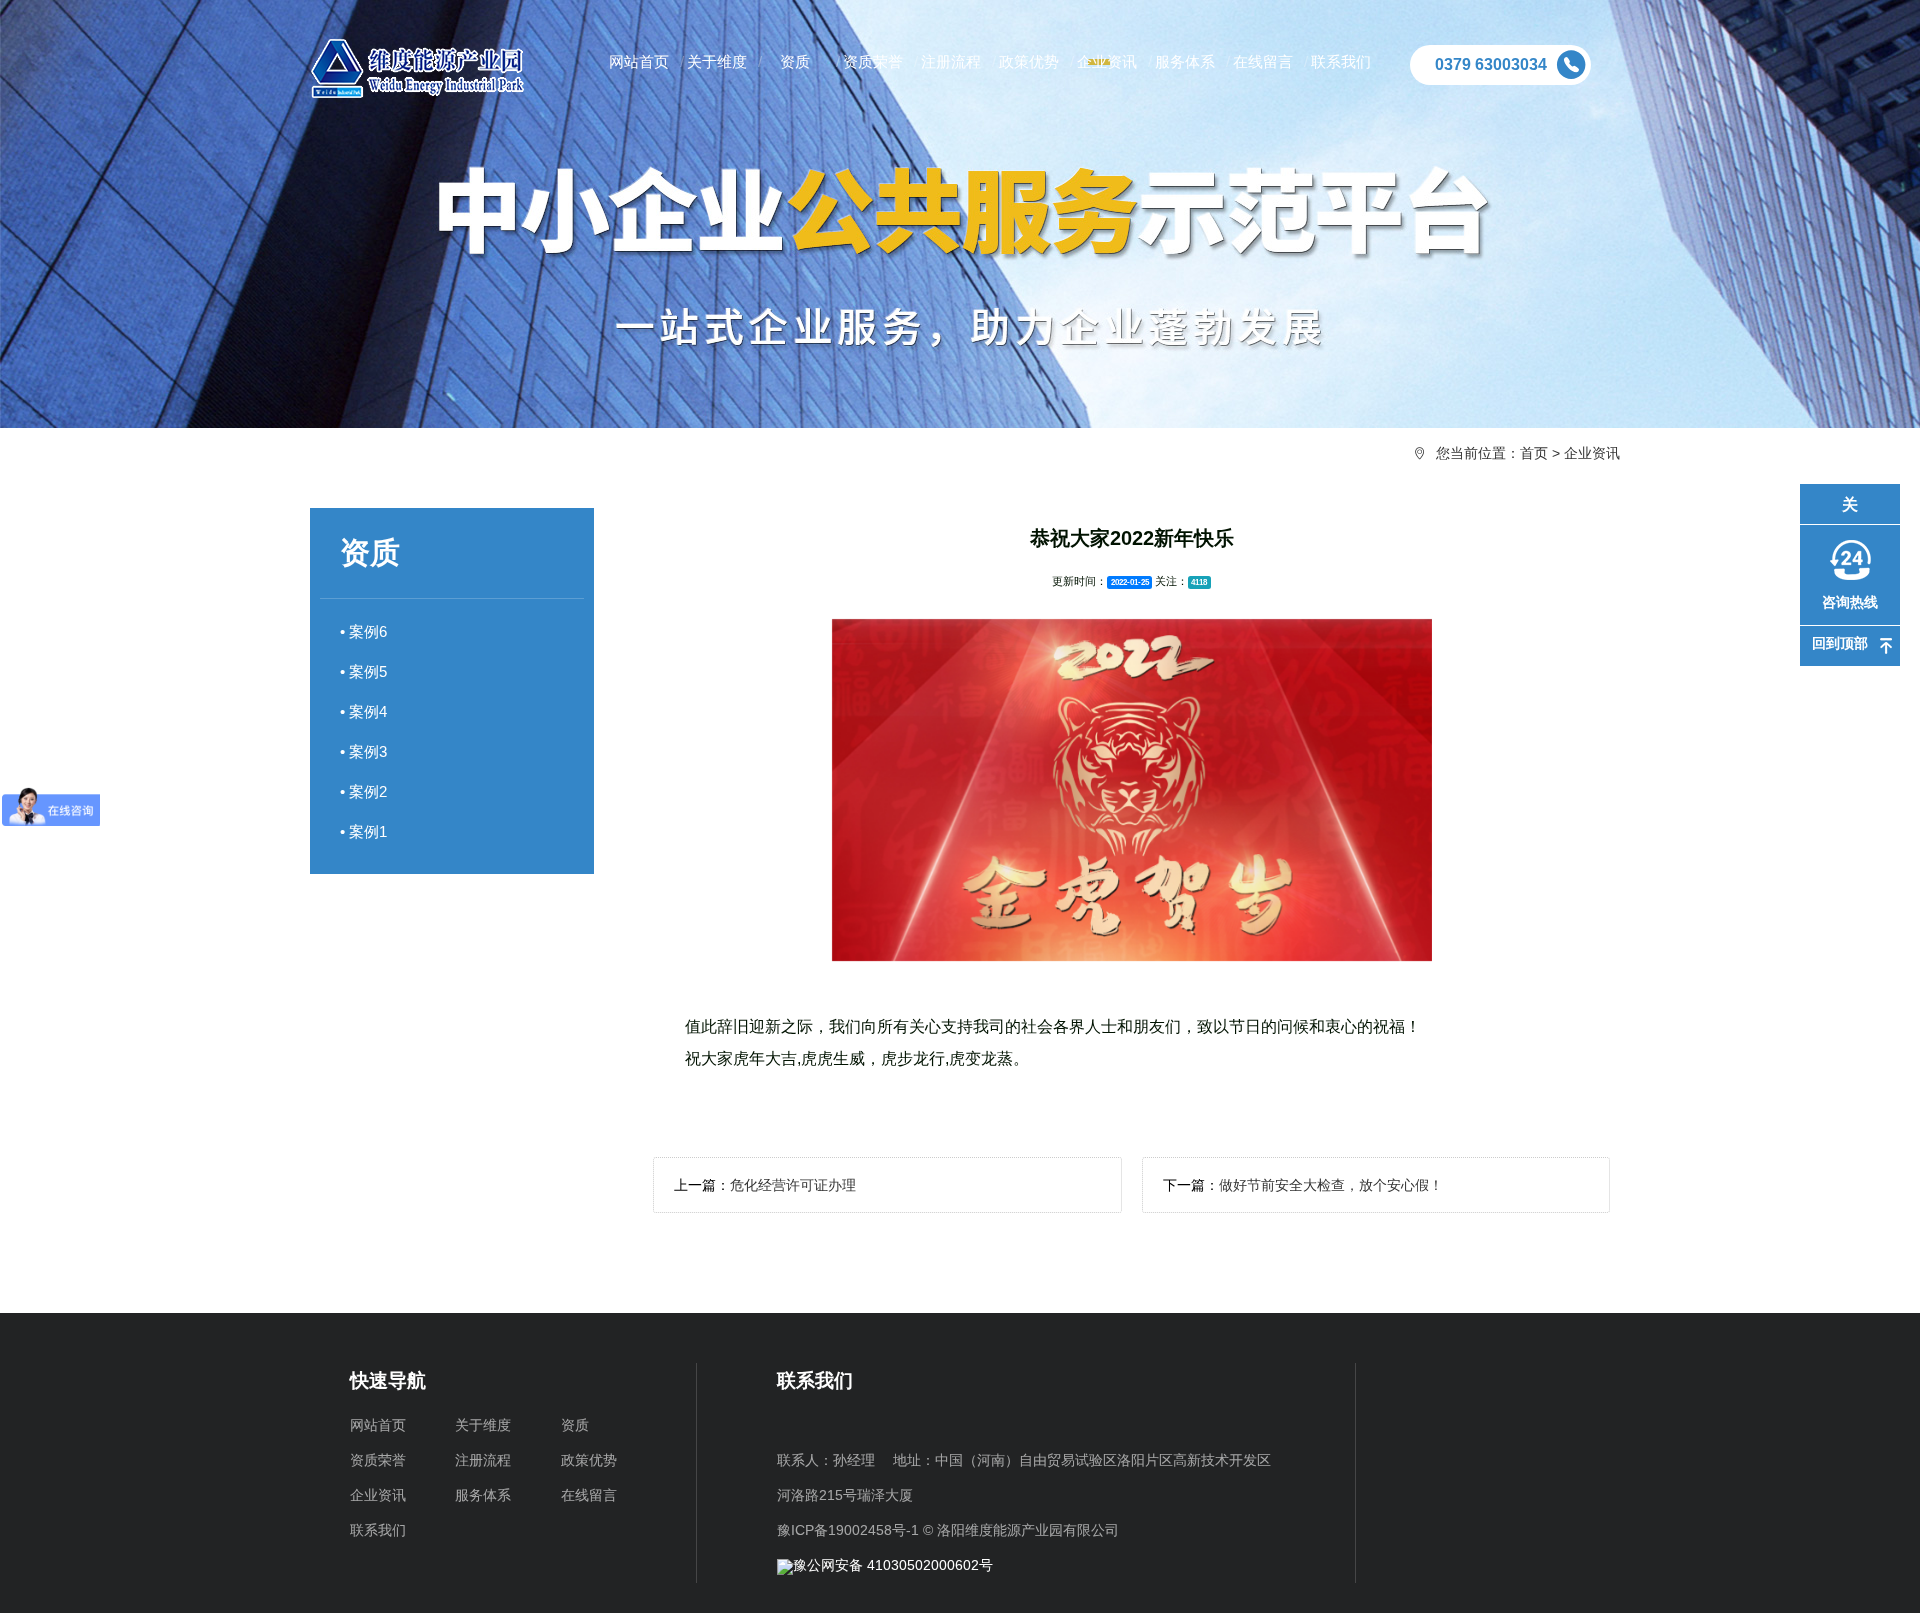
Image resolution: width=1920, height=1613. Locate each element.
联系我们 (378, 1530)
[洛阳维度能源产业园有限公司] (435, 68)
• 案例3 (363, 751)
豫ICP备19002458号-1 (848, 1530)
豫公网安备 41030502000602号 (893, 1565)
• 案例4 (363, 711)
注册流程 (483, 1460)
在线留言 (589, 1495)
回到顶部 (1840, 642)
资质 (575, 1425)
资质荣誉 (378, 1460)
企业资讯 (1592, 453)
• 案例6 (363, 631)
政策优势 (589, 1460)
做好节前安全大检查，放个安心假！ (1331, 1185)
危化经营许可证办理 (793, 1185)
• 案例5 (363, 671)
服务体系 (483, 1495)
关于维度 (483, 1425)
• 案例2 (363, 791)
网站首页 (378, 1425)
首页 (1534, 453)
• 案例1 (363, 831)
